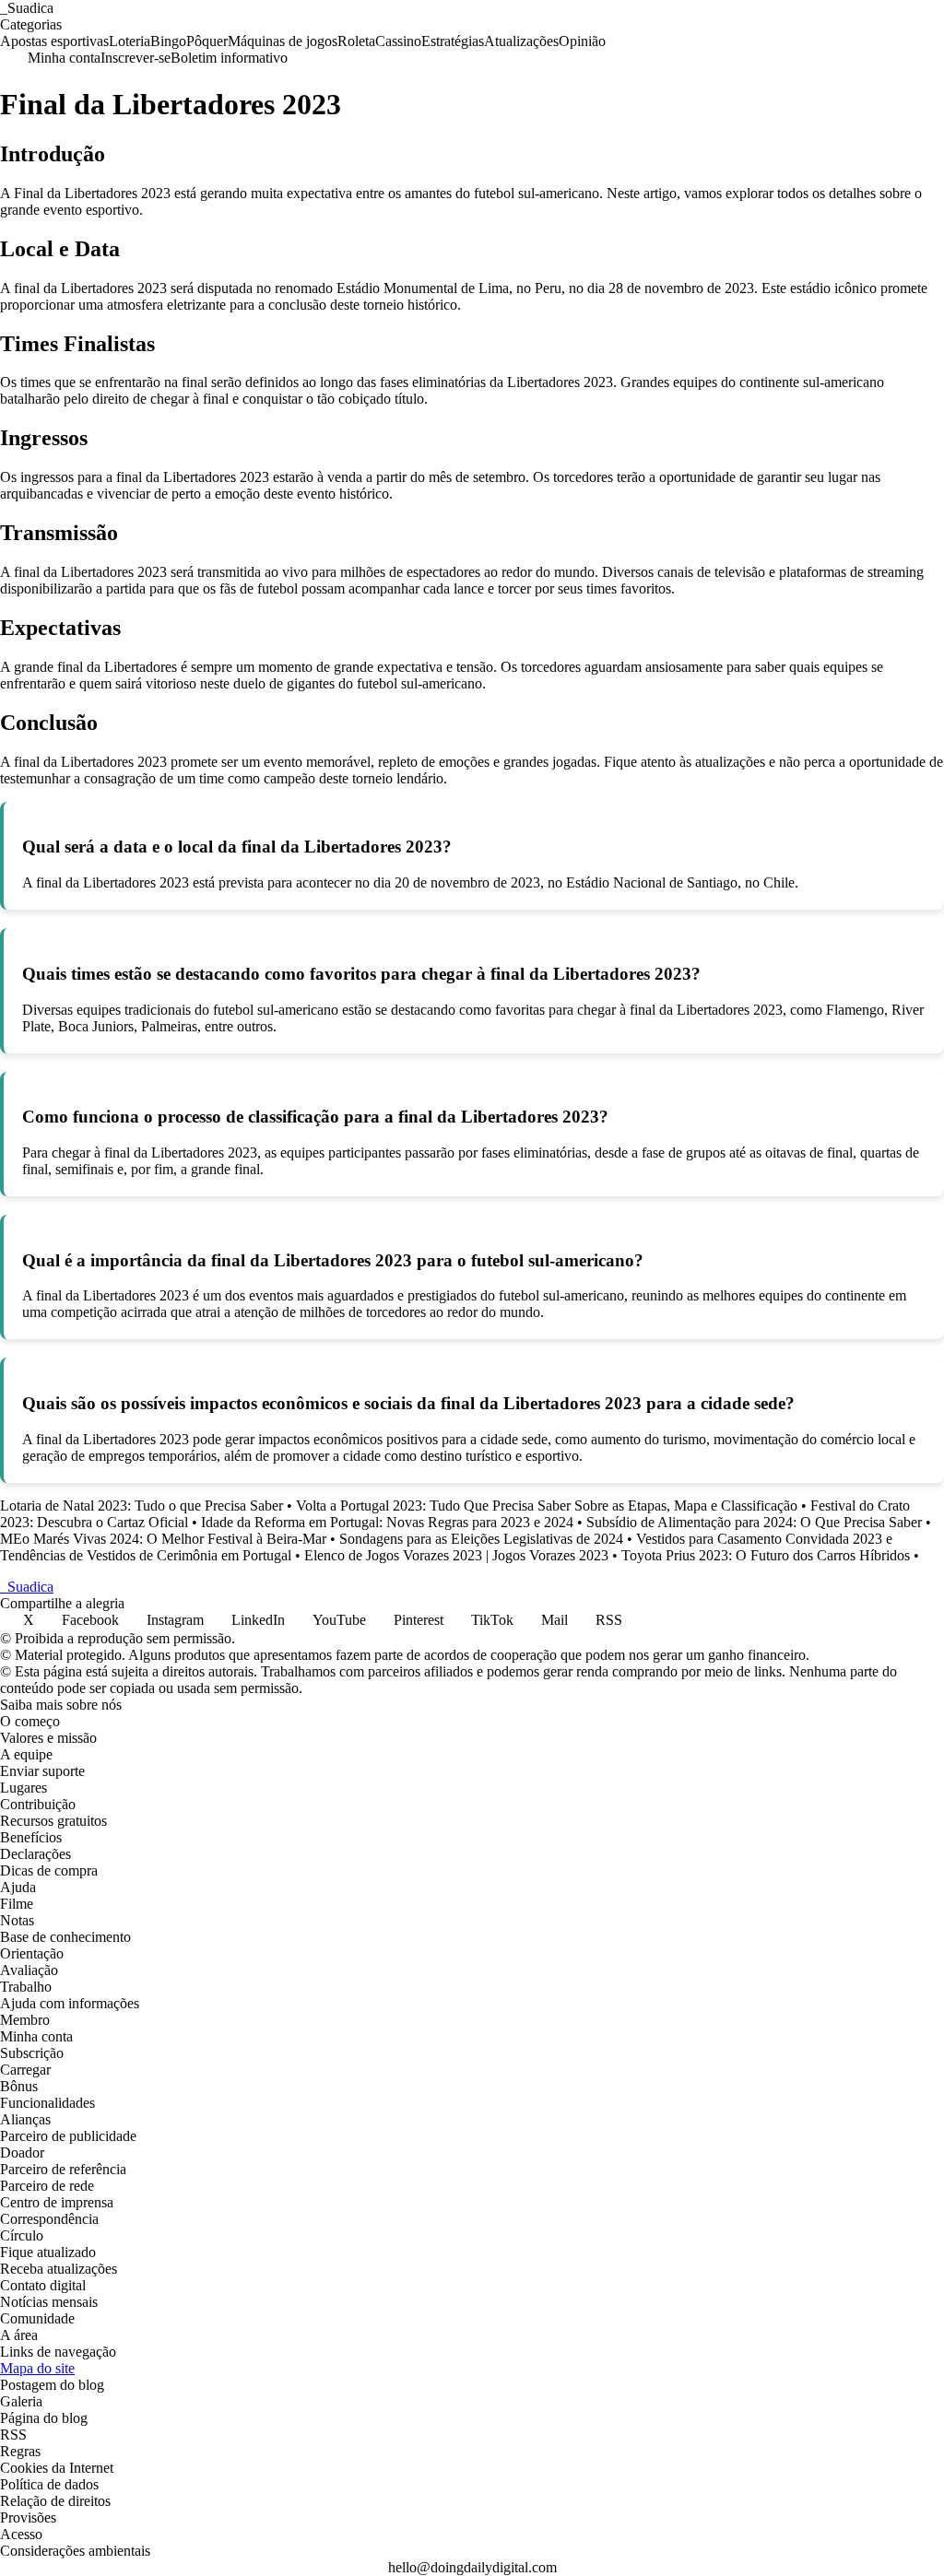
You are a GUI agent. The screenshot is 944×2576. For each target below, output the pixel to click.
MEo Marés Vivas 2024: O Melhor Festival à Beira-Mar (163, 1539)
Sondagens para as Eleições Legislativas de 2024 (481, 1539)
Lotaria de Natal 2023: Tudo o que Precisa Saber (142, 1506)
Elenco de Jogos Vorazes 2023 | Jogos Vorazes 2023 (456, 1555)
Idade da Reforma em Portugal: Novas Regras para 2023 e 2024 (387, 1522)
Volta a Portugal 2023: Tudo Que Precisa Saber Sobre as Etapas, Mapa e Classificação (547, 1506)
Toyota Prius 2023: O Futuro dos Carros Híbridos (766, 1555)
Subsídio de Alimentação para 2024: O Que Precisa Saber (754, 1522)
